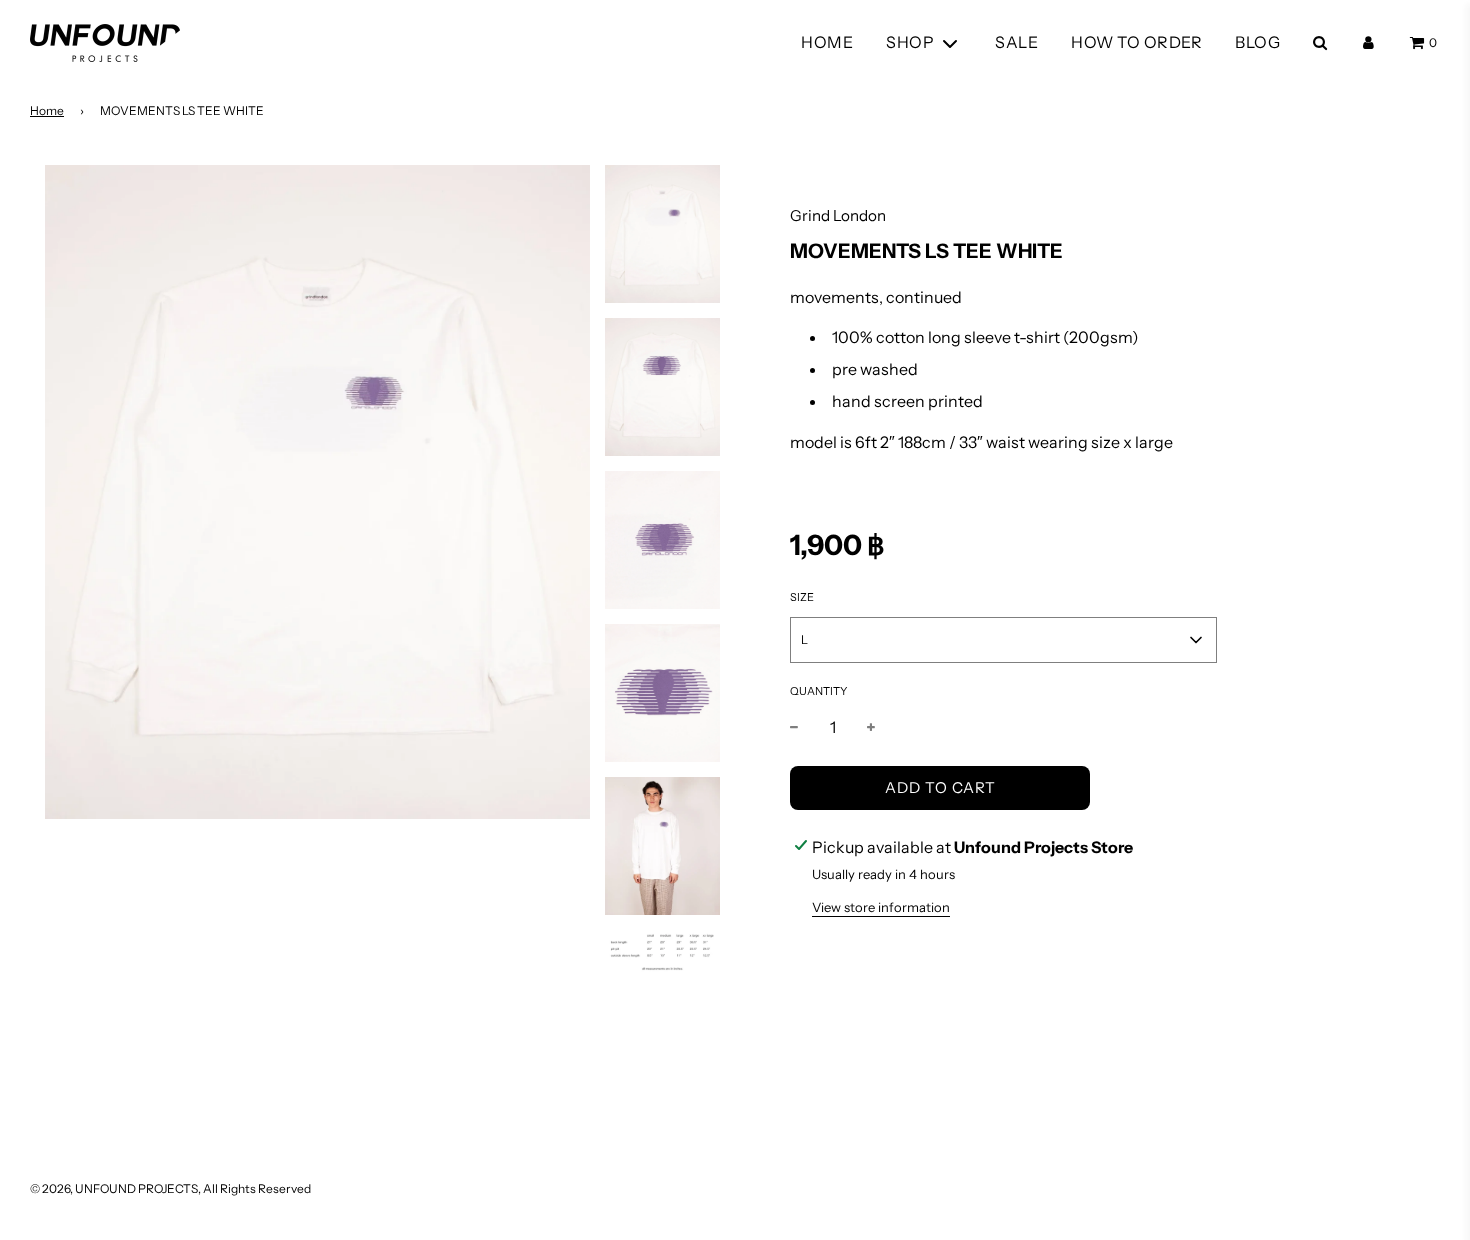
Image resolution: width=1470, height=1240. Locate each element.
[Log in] (1368, 42)
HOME (827, 42)
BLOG (1257, 42)
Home (47, 110)
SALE (1016, 42)
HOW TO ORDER (1136, 42)
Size (802, 597)
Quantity (818, 691)
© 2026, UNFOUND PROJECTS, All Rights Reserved (170, 1188)
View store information (881, 907)
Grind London (838, 215)
